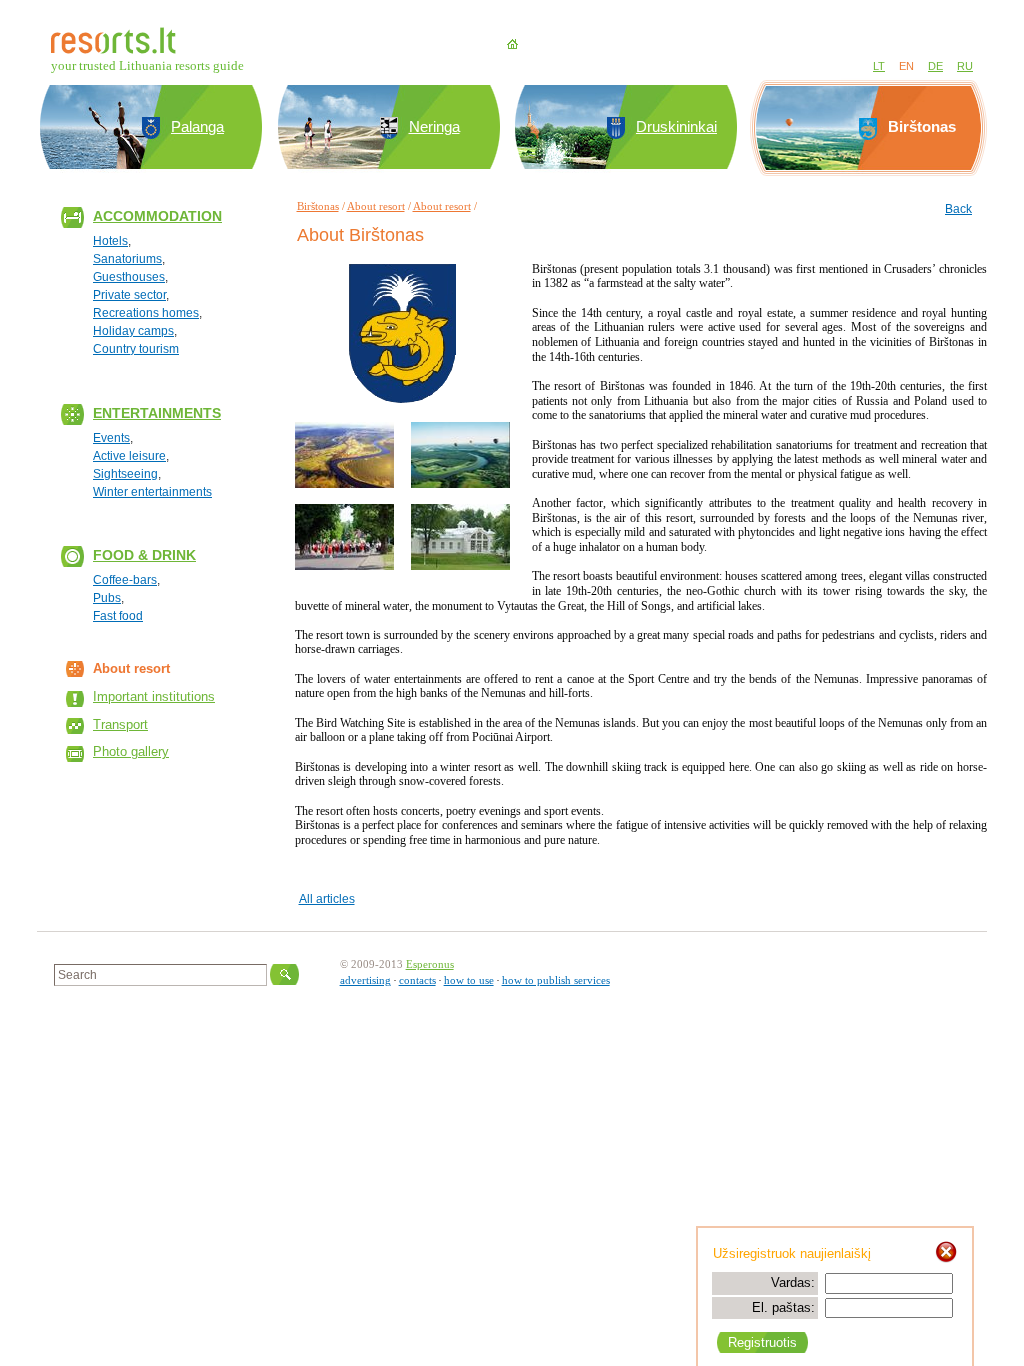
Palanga (197, 126)
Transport (120, 724)
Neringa (434, 126)
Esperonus (430, 964)
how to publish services (556, 980)
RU (965, 66)
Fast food (118, 616)
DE (935, 66)
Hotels (110, 241)
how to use (469, 980)
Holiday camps (133, 331)
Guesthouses (129, 277)
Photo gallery (131, 751)
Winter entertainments (152, 492)
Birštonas (318, 206)
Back (958, 209)
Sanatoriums (127, 259)
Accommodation (157, 216)
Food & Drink (144, 555)
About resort (376, 206)
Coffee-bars (125, 580)
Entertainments (157, 413)
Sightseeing (125, 474)
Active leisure (129, 456)
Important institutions (154, 696)
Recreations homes (146, 313)
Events (111, 438)
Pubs (107, 598)
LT (879, 66)
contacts (417, 980)
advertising (365, 980)
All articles (327, 899)
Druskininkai (676, 126)
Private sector (129, 295)
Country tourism (136, 349)
